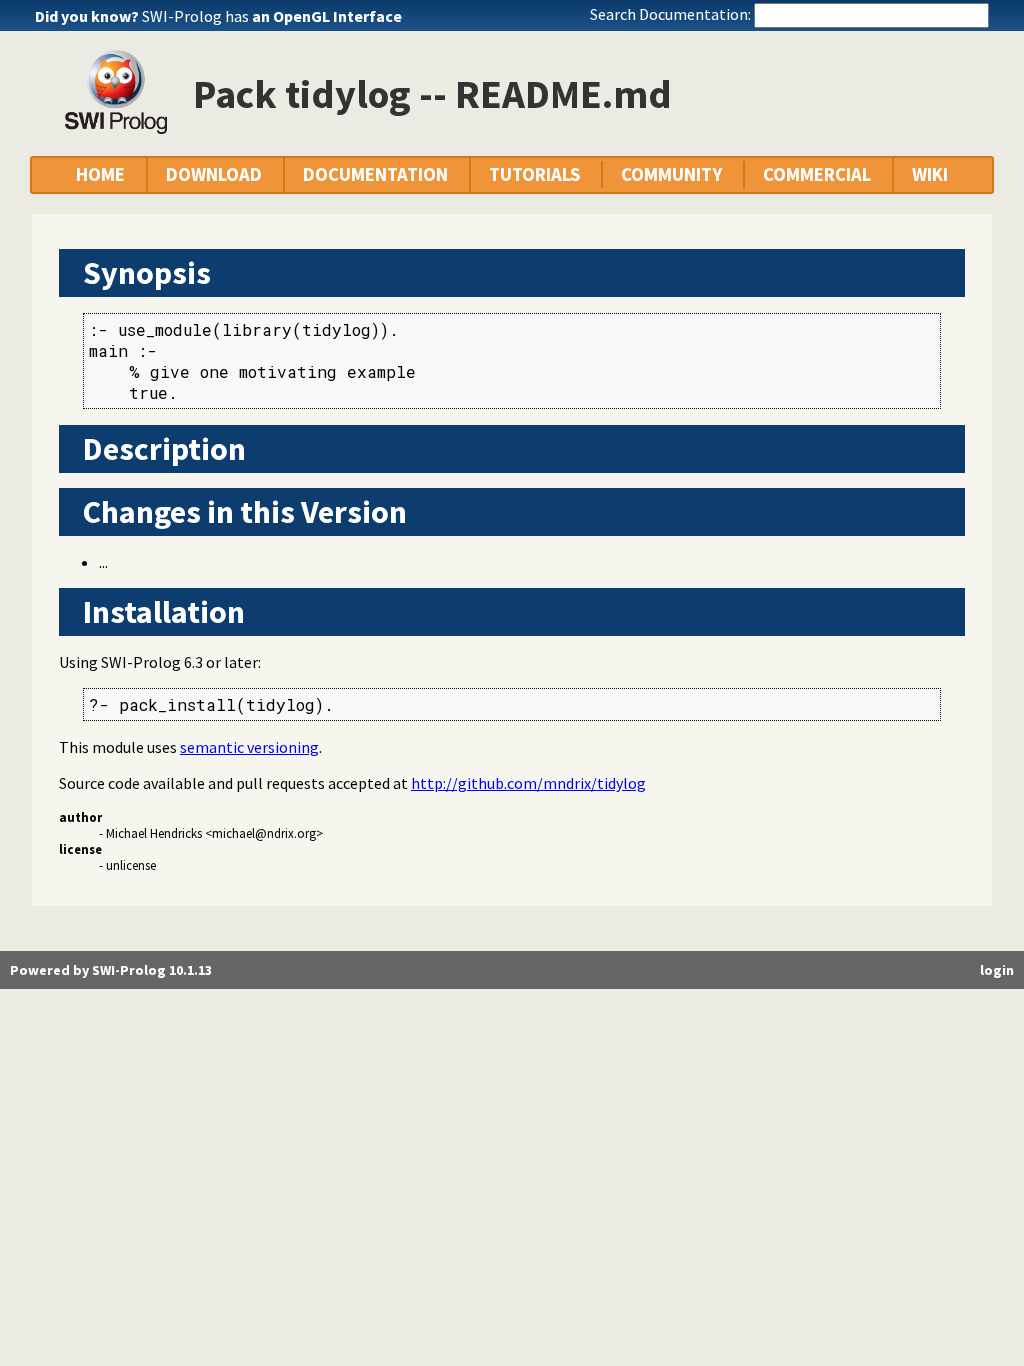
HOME (100, 174)
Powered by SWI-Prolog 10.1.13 (111, 970)
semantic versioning (249, 747)
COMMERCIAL (817, 174)
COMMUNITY (671, 174)
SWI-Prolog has (272, 16)
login (997, 970)
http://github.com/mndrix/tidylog (528, 783)
